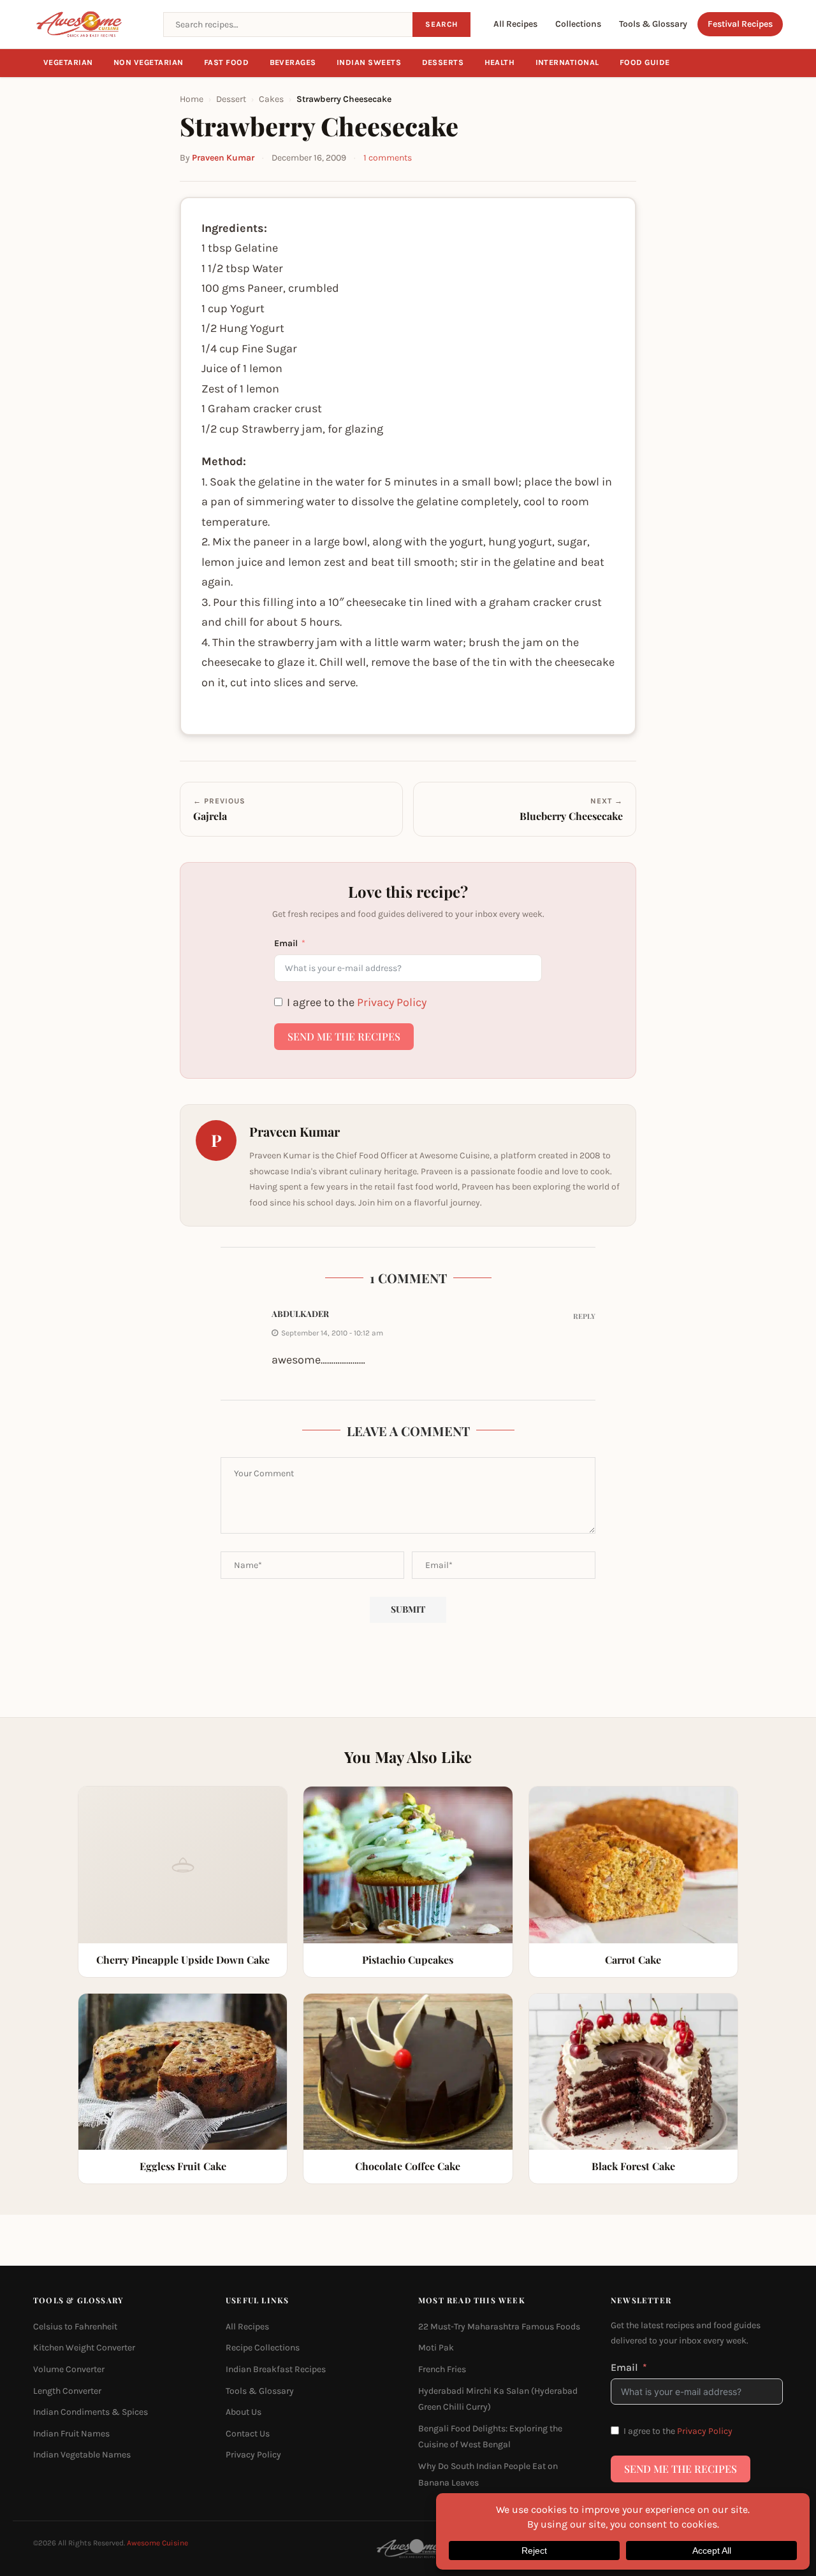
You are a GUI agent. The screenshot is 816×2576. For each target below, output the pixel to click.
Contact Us (248, 2434)
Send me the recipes (344, 1036)
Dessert (231, 99)
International (568, 62)
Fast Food (227, 62)
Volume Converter (69, 2369)
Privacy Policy (392, 1002)
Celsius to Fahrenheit (75, 2327)
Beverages (293, 62)
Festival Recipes (740, 24)
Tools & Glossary (653, 24)
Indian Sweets (369, 62)
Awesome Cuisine (157, 2543)
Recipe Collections (263, 2348)
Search (441, 24)
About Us (244, 2412)
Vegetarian (68, 62)
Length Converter (67, 2391)
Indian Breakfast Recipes (276, 2369)
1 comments (388, 158)
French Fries (442, 2369)
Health (500, 62)
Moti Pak (436, 2348)
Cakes (271, 99)
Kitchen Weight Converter (84, 2348)
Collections (578, 24)
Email (286, 943)
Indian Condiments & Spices (91, 2412)
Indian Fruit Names (71, 2434)
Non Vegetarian (149, 62)
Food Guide (645, 62)
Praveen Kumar (223, 158)
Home (192, 99)
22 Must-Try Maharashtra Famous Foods (499, 2327)
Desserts (443, 62)
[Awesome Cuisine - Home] (91, 24)
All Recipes (515, 24)
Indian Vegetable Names (82, 2455)
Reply (584, 1316)
